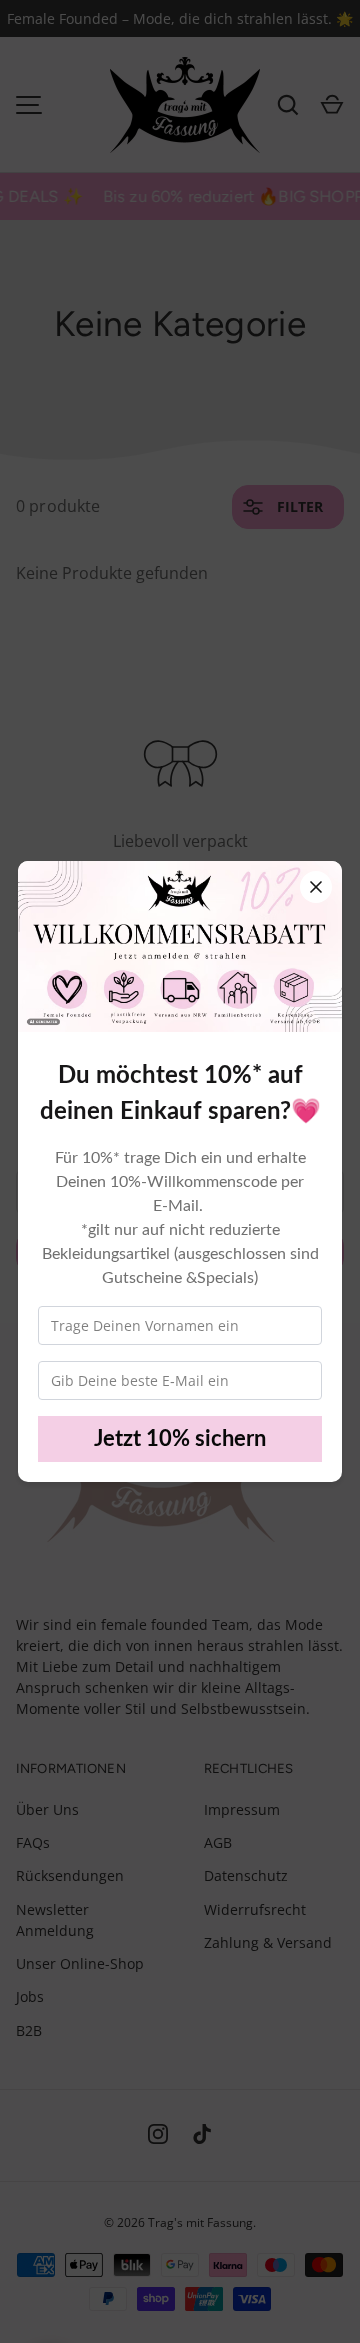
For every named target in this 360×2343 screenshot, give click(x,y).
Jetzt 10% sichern (180, 1439)
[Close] (316, 887)
